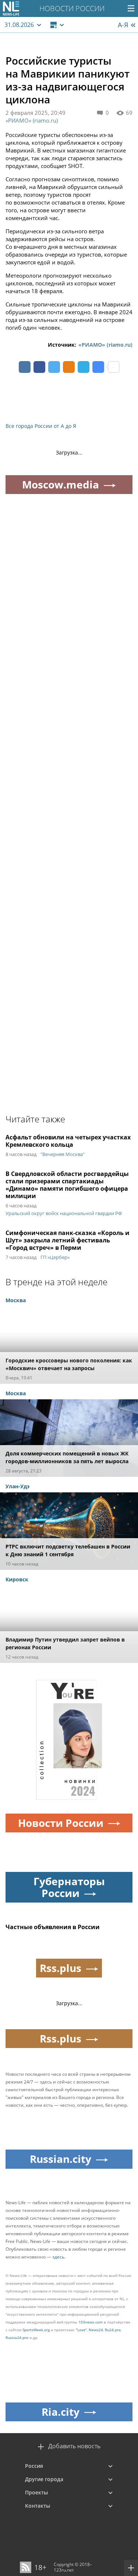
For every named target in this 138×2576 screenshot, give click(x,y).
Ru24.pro (113, 2330)
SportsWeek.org (36, 2330)
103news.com (91, 2322)
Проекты (36, 2492)
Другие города (44, 2479)
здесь (58, 2257)
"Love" (81, 2330)
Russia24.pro (17, 2337)
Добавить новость (74, 2446)
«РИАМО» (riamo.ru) (32, 120)
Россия (34, 2466)
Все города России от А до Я (41, 426)
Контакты (38, 2506)
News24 (96, 2330)
